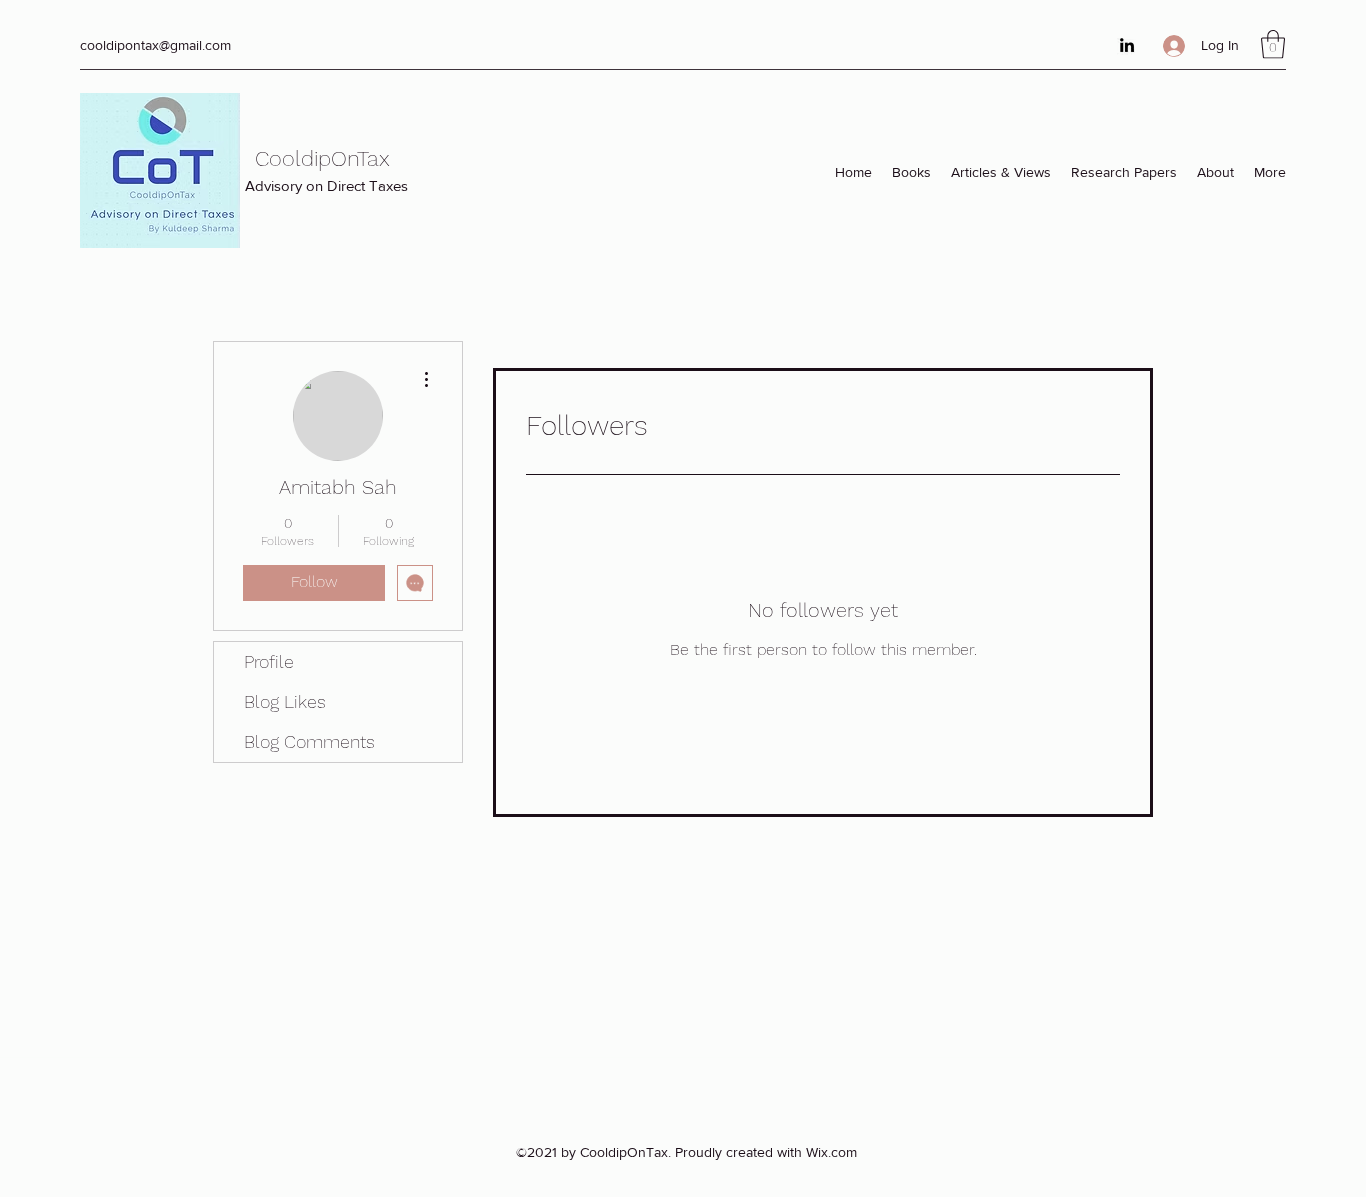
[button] (1273, 44)
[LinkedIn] (1127, 45)
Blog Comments (309, 741)
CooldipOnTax (322, 158)
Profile (269, 661)
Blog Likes (285, 701)
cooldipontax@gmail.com (155, 45)
